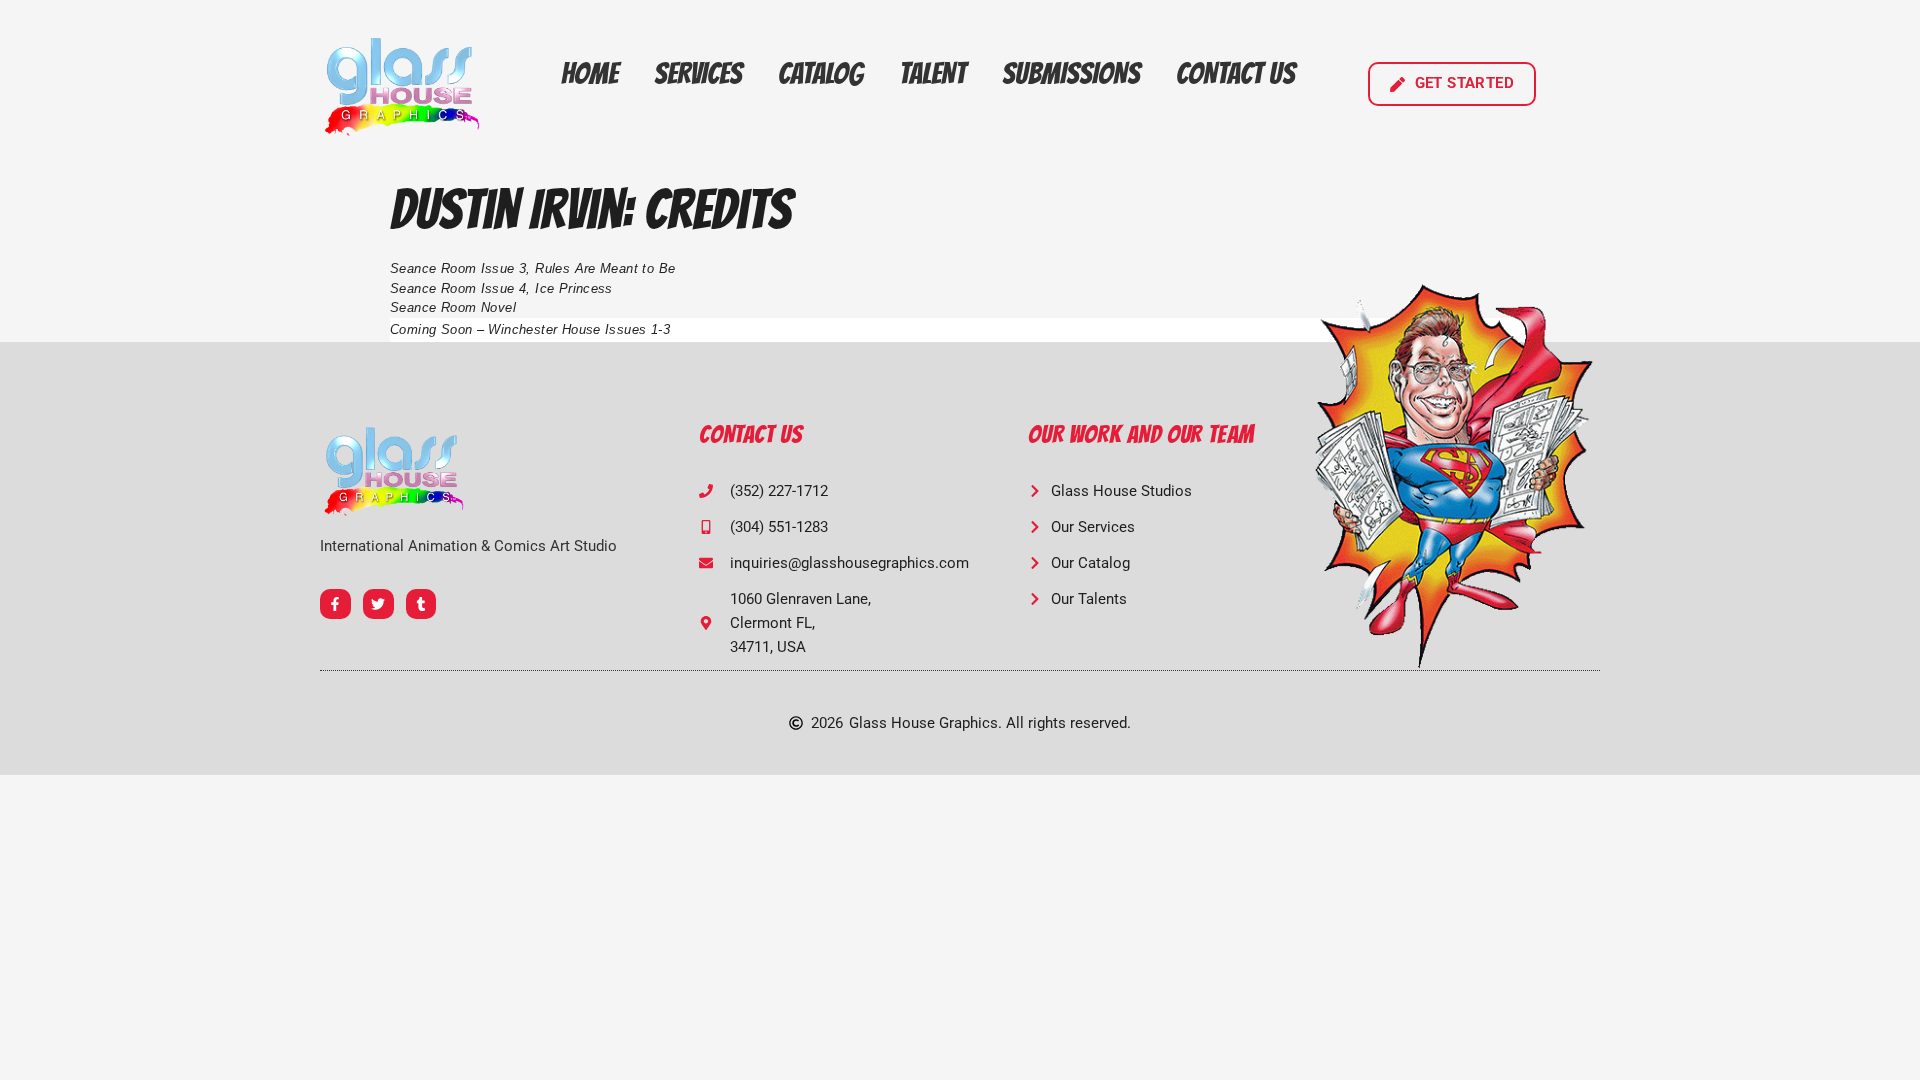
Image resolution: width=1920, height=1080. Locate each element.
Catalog (820, 73)
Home (589, 73)
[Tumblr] (421, 604)
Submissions (1071, 73)
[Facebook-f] (335, 604)
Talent (932, 73)
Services (698, 73)
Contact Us (1235, 73)
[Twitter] (378, 604)
